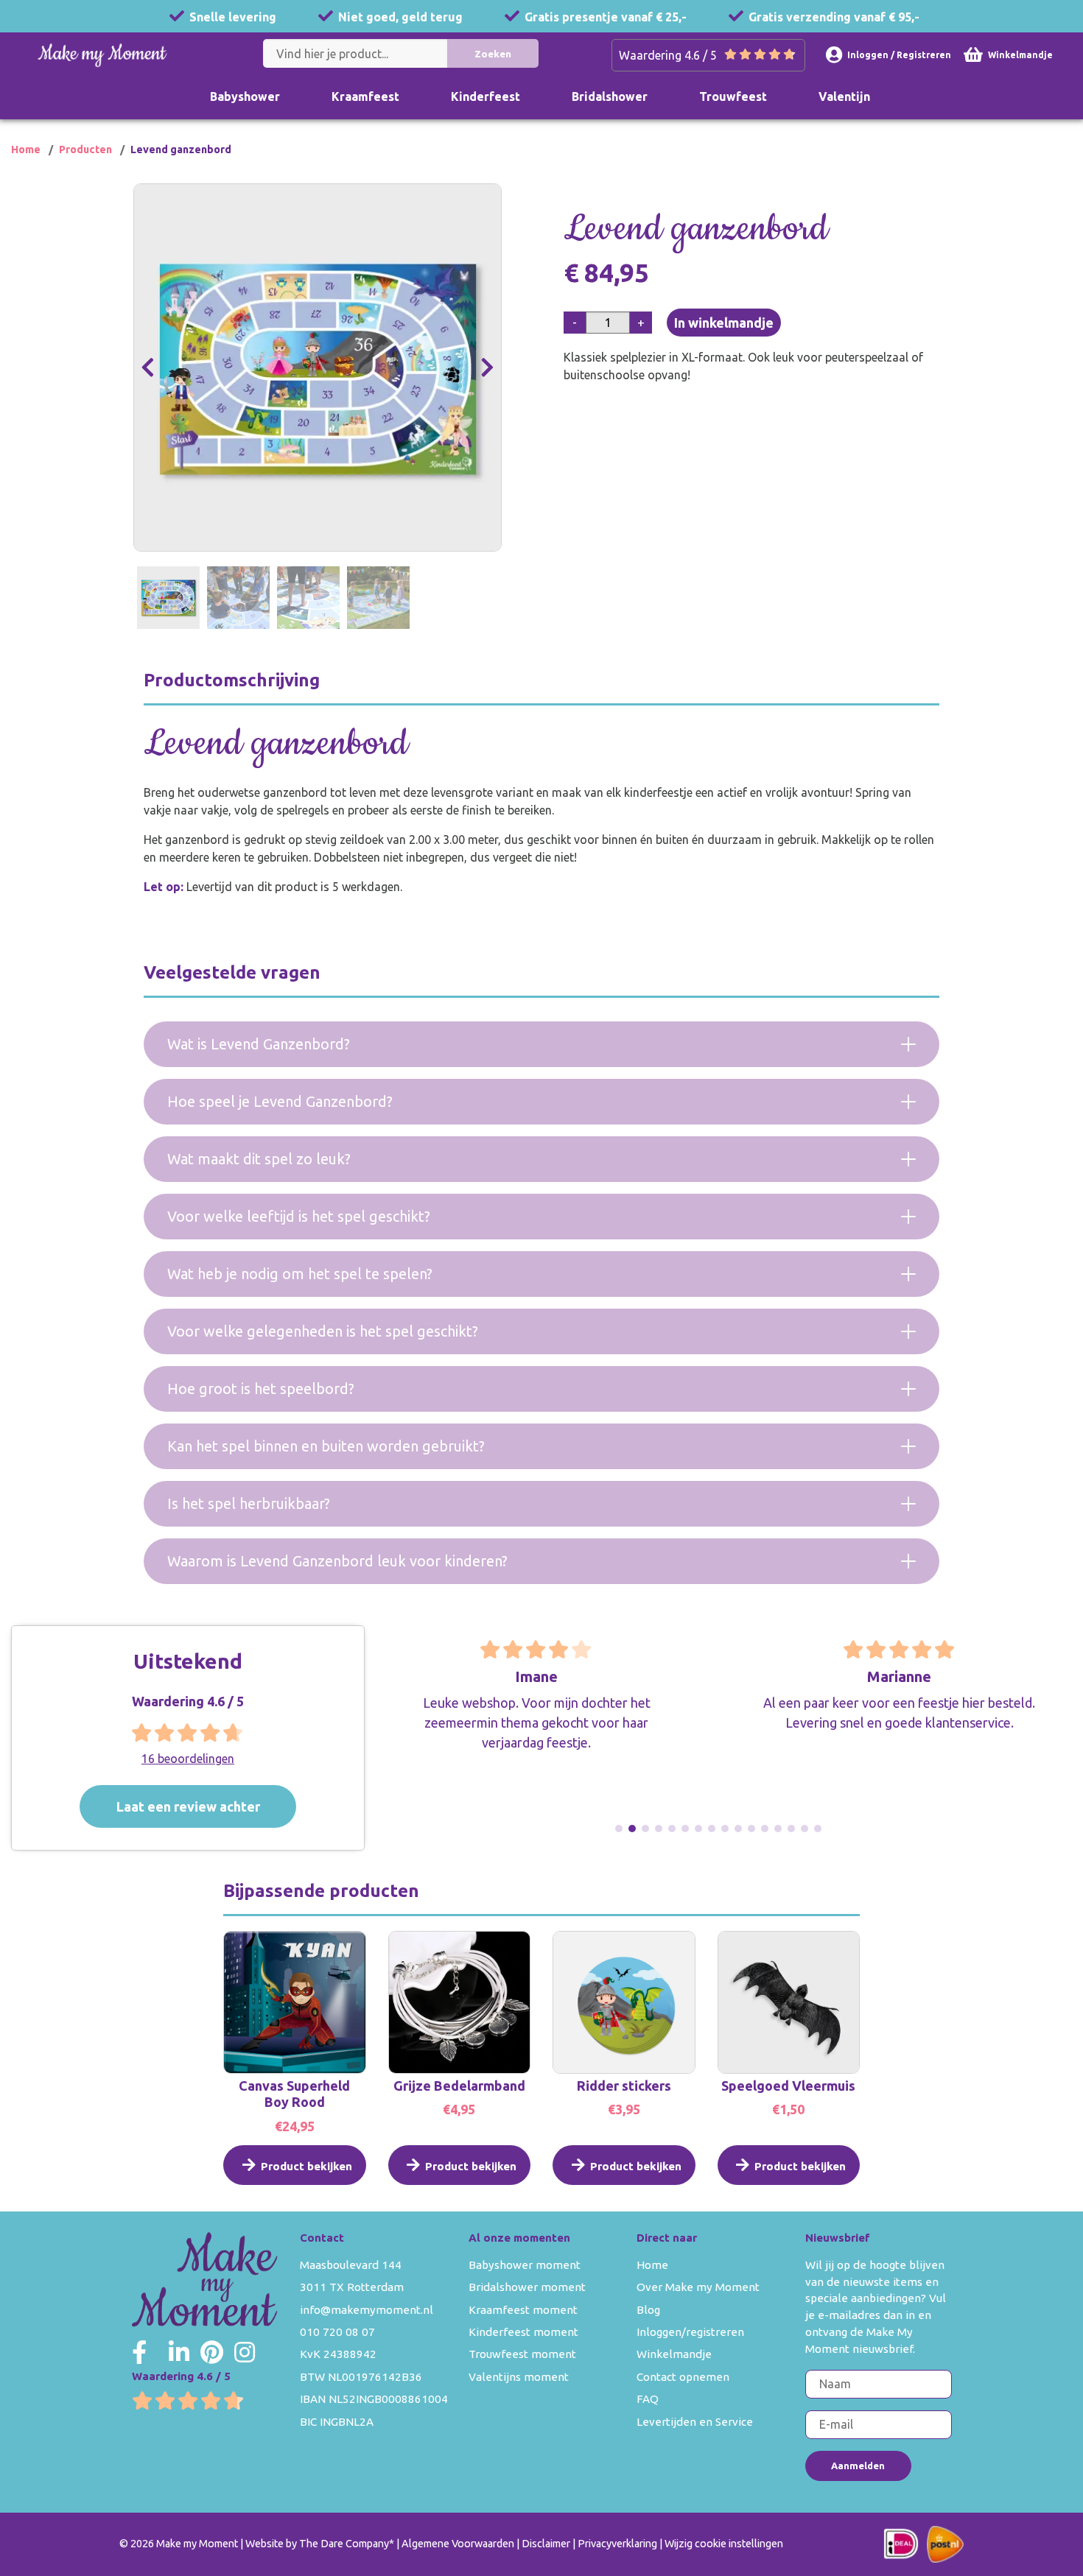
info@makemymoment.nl (367, 2310)
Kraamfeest (365, 96)
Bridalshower (610, 96)
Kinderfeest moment (523, 2332)
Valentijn (844, 96)
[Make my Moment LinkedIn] (179, 2352)
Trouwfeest (733, 96)
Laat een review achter (188, 1806)
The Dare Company (344, 2544)
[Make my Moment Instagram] (245, 2352)
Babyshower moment (525, 2265)
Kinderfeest (486, 96)
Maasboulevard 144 (351, 2265)
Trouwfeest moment (522, 2354)
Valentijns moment (519, 2377)
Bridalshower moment (527, 2287)
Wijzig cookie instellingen (724, 2544)
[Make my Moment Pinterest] (212, 2352)
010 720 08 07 (337, 2332)
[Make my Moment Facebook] (139, 2352)
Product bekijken (306, 2166)
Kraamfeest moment (523, 2310)
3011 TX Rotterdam (352, 2287)
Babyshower (245, 96)
